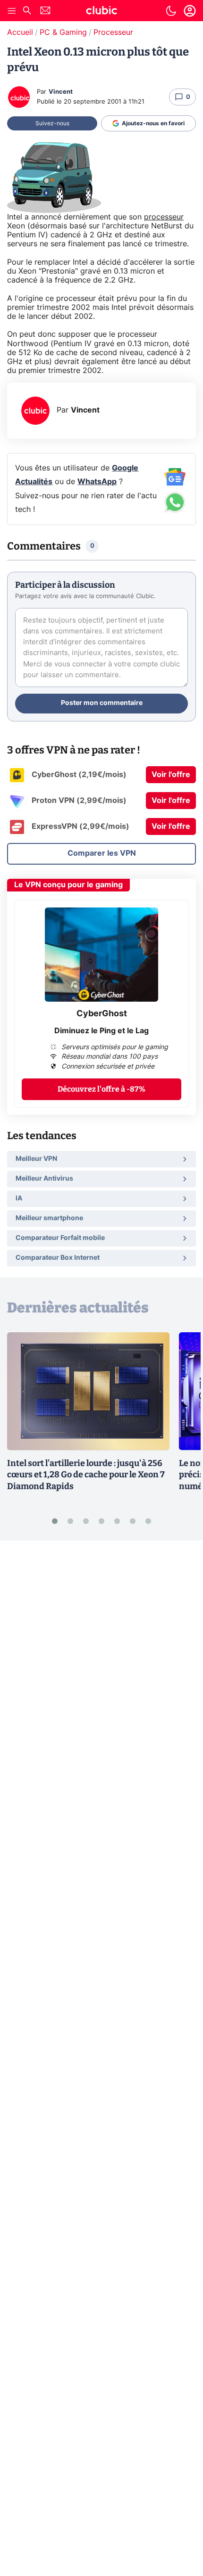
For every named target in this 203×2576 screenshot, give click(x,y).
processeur (164, 217)
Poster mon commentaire (102, 703)
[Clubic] (101, 12)
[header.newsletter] (45, 12)
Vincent (61, 92)
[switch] (171, 11)
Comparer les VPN (102, 853)
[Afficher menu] (12, 11)
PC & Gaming (63, 32)
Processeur (113, 32)
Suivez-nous (52, 123)
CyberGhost (102, 1014)
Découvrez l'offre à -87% (101, 1089)
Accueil (20, 32)
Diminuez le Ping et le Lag (101, 1031)
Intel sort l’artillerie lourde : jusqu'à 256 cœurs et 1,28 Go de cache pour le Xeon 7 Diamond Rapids (86, 1475)
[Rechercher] (27, 12)
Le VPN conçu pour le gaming (68, 885)
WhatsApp (97, 482)
